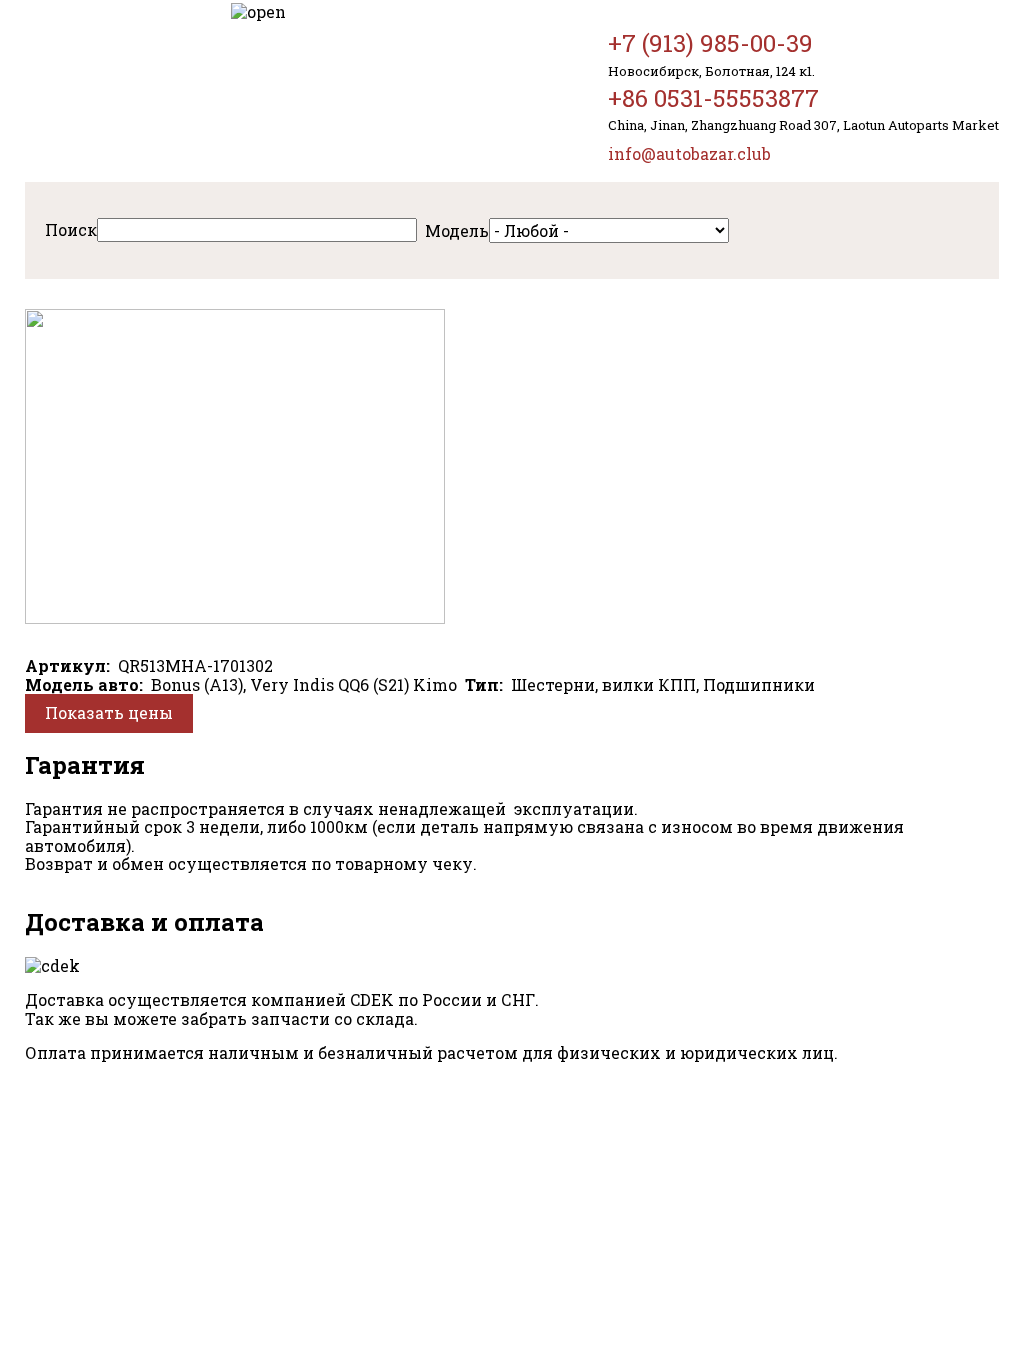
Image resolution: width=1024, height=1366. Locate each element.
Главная (113, 91)
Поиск (71, 229)
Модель (457, 230)
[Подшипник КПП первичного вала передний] (235, 617)
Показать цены (109, 712)
